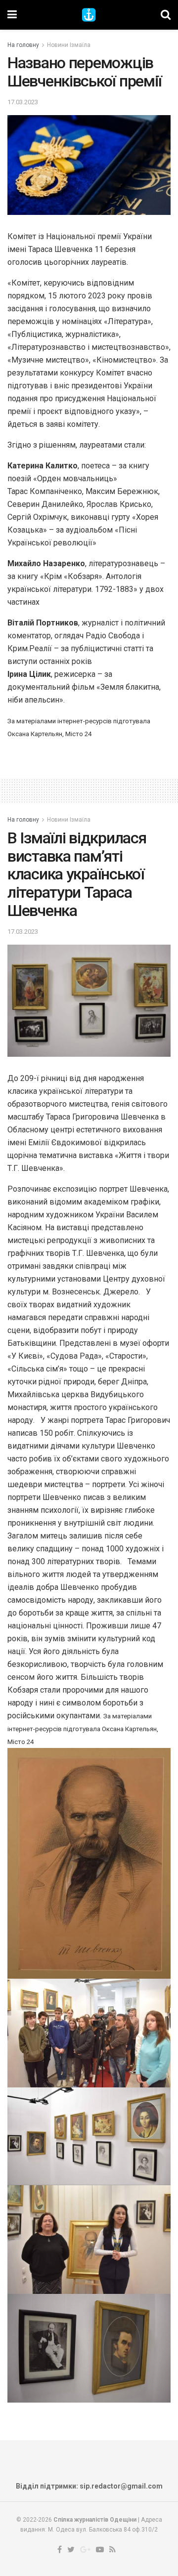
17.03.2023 (23, 102)
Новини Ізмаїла (69, 45)
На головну (23, 45)
